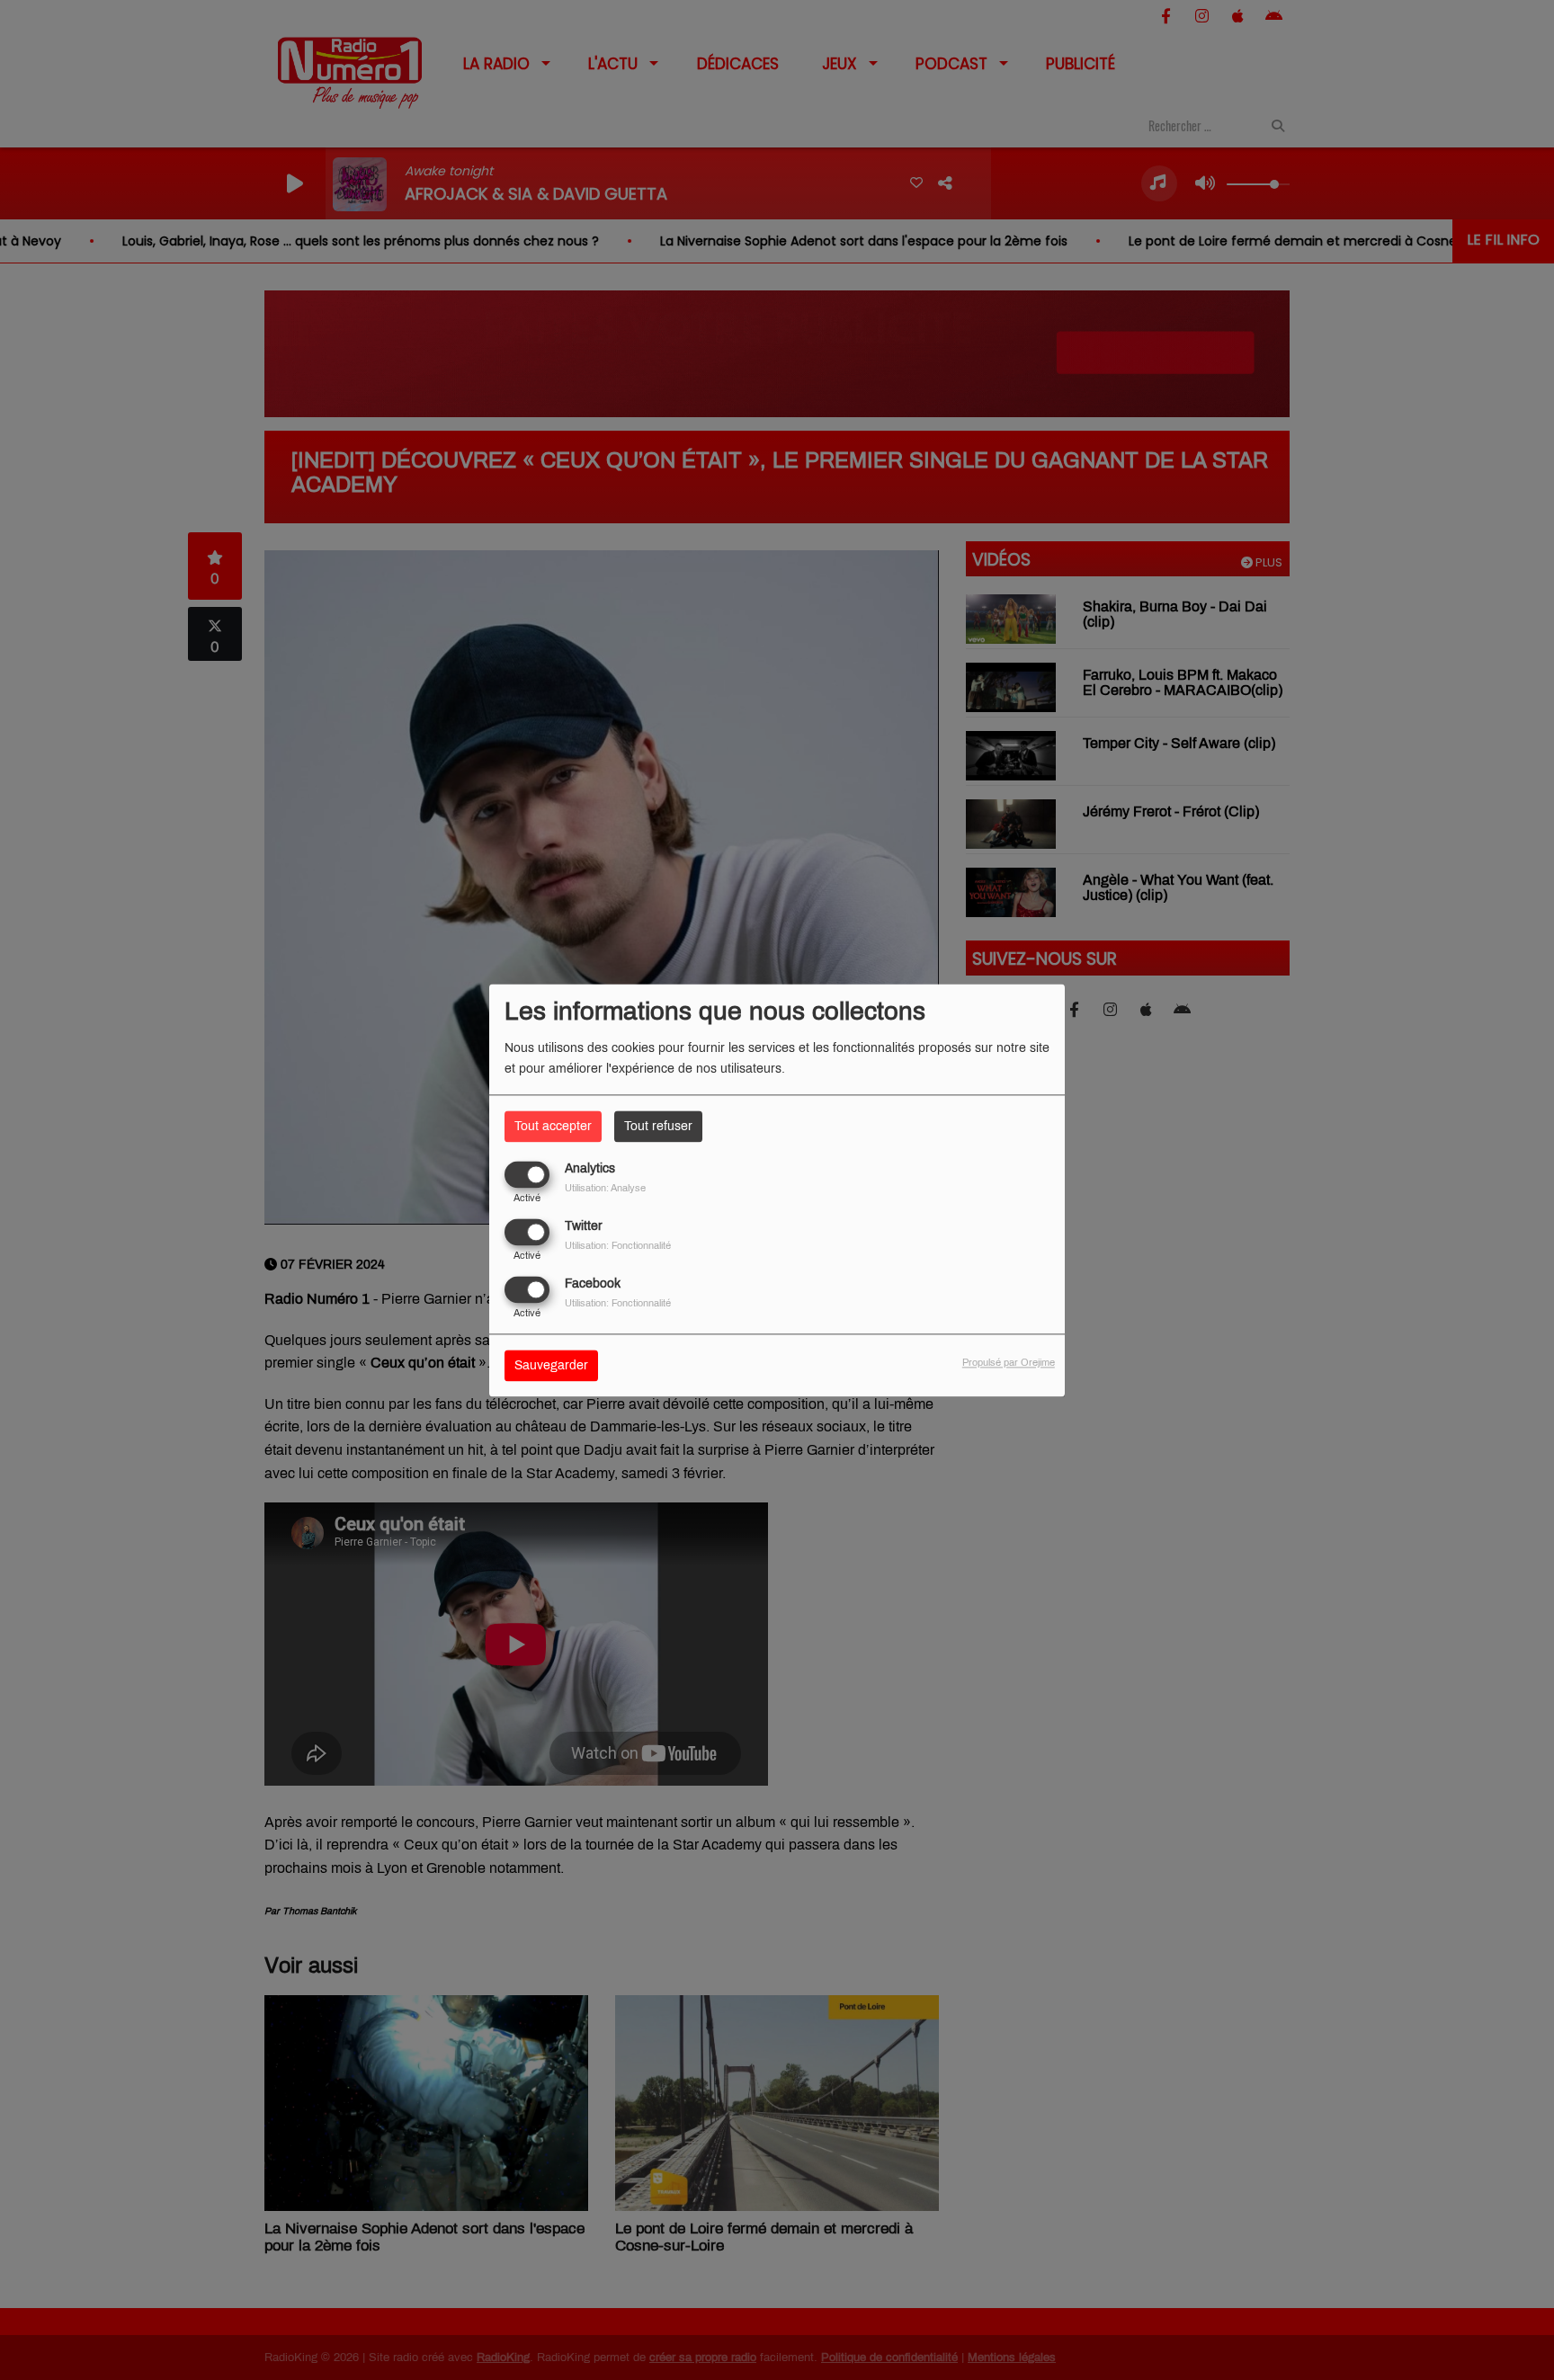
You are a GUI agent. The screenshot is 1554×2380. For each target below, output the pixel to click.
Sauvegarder (551, 1365)
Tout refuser (658, 1126)
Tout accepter (553, 1126)
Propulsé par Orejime (1009, 1362)
